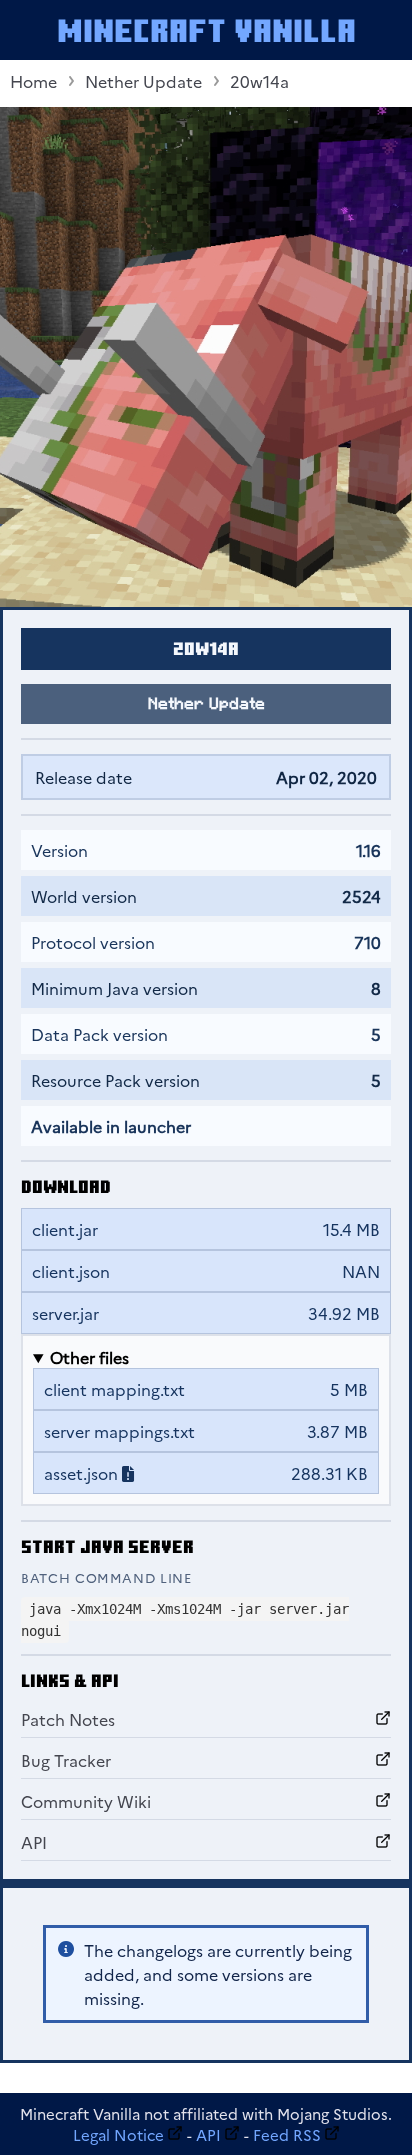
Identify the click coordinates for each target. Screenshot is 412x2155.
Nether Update (143, 81)
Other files (89, 1357)
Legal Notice (118, 2134)
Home (33, 81)
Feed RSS (287, 2134)
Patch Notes (68, 1719)
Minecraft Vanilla (206, 30)
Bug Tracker (66, 1760)
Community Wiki (86, 1801)
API (34, 1842)
